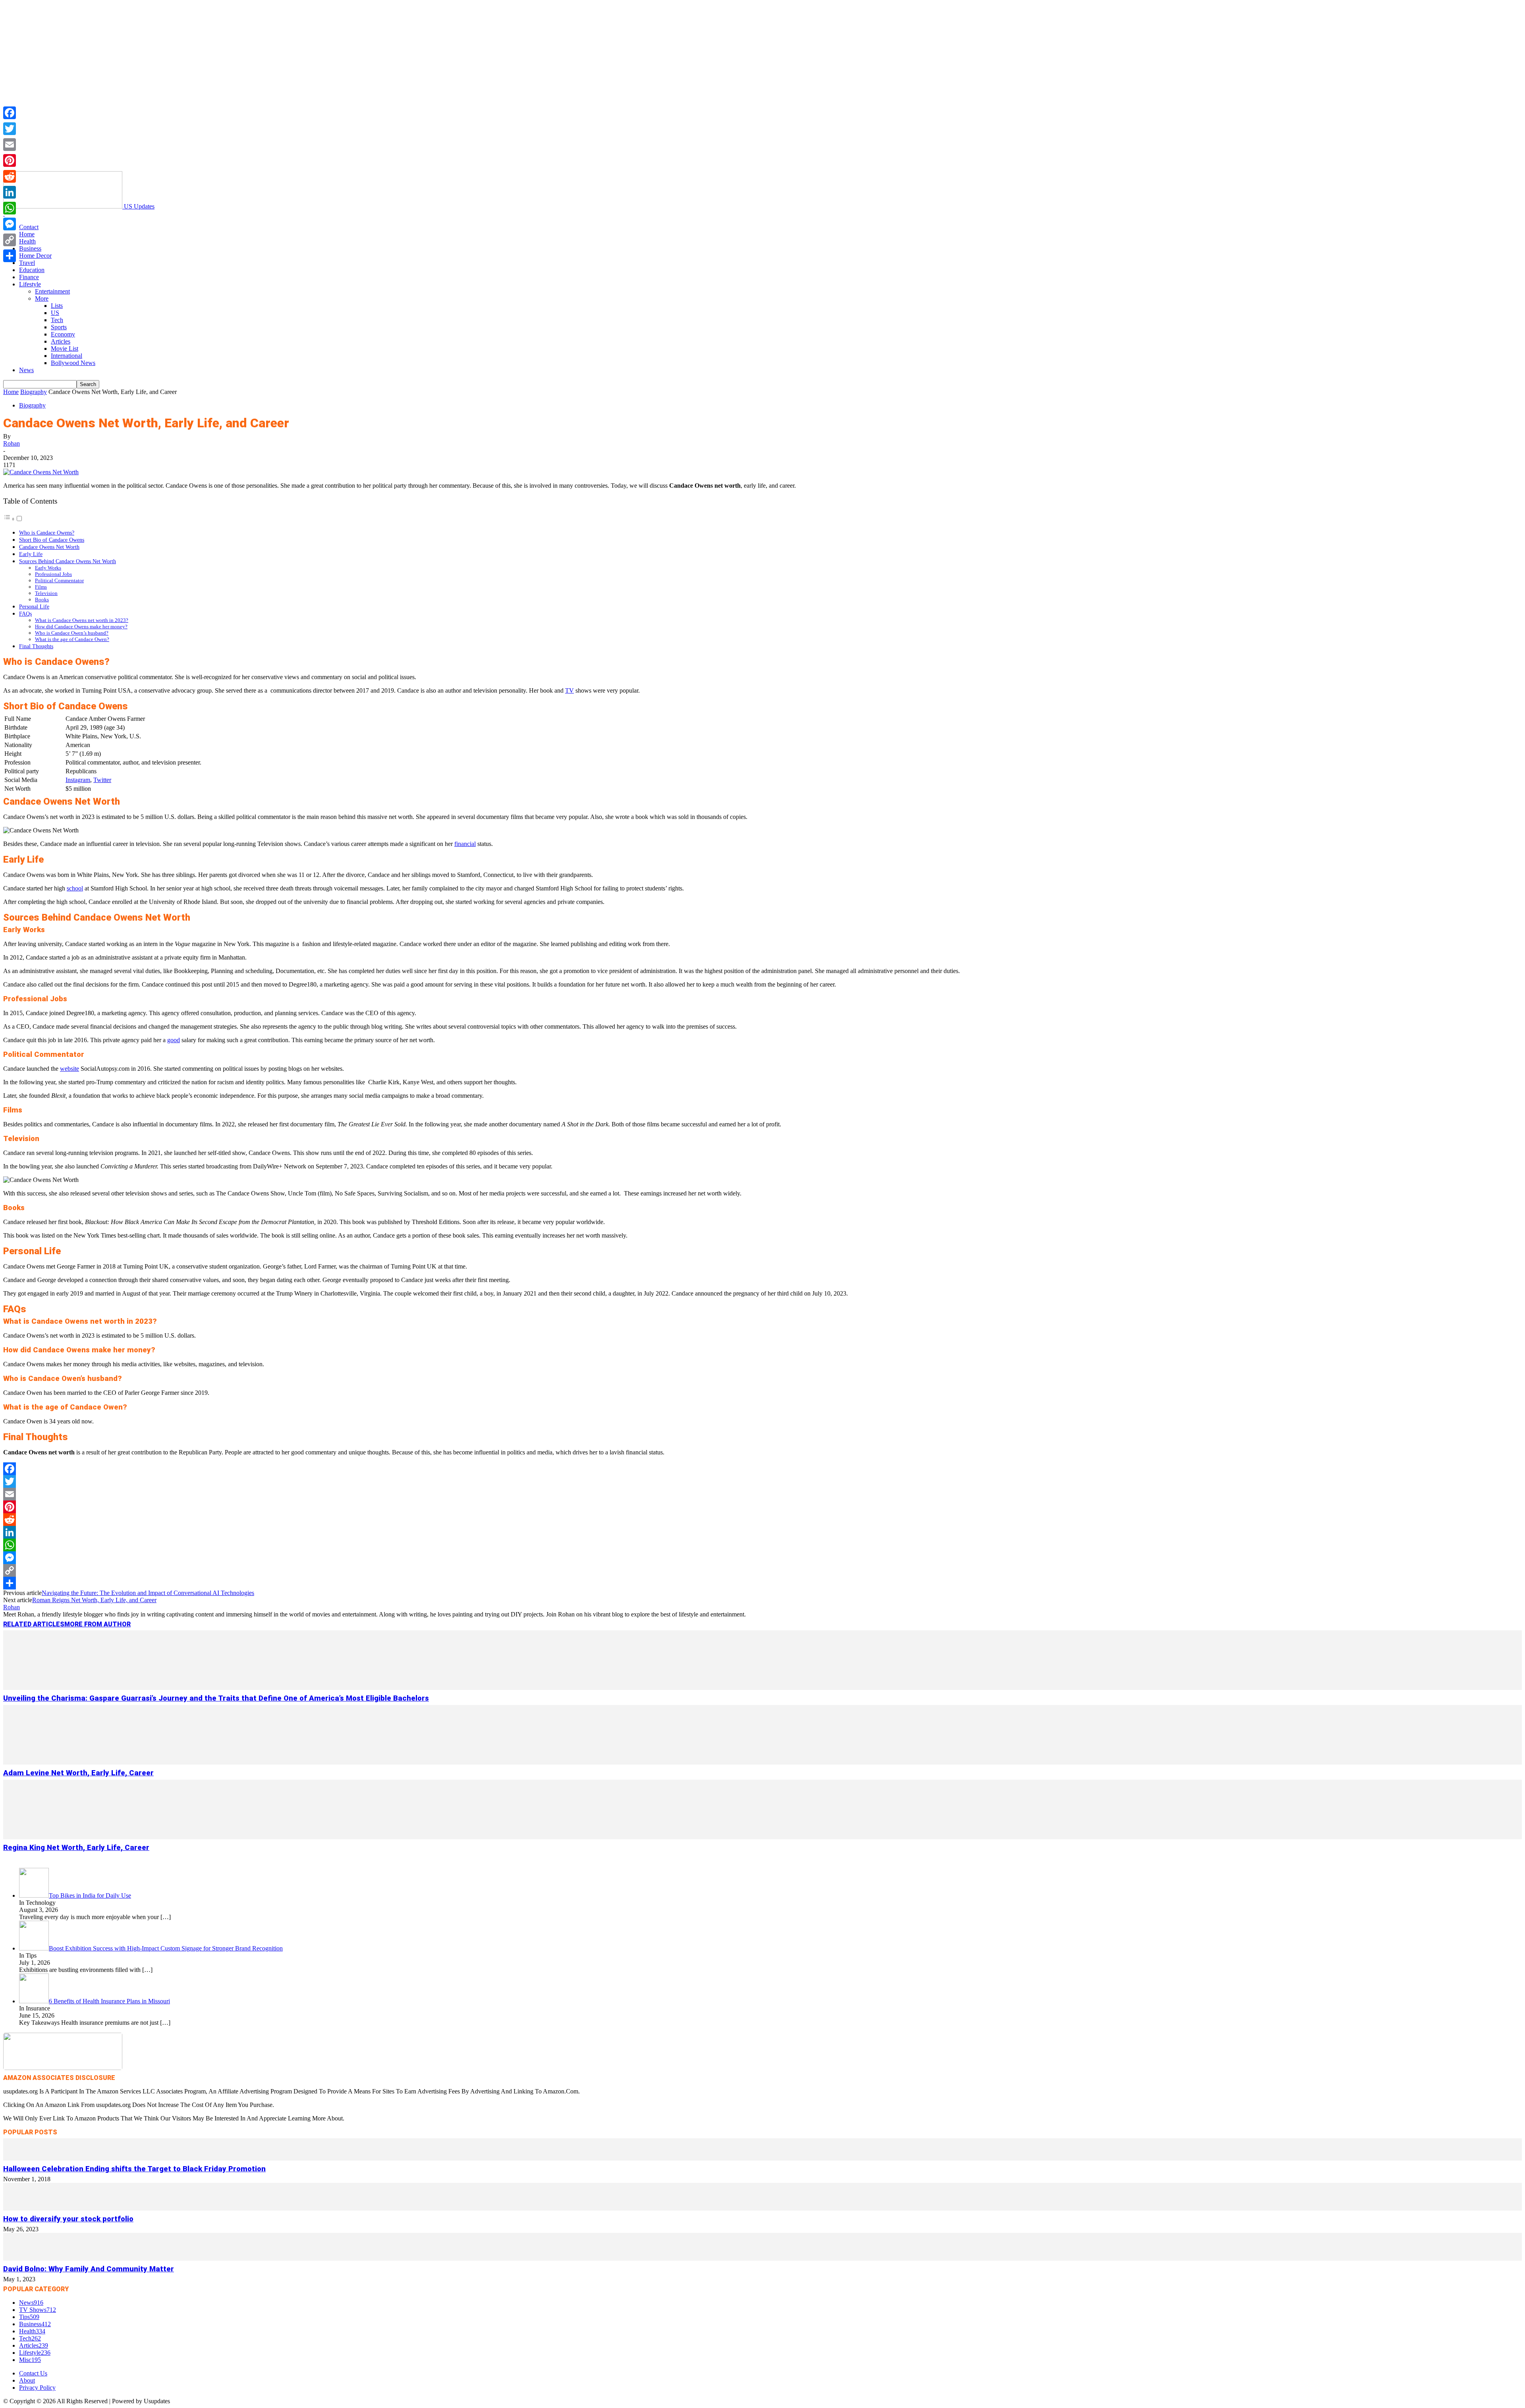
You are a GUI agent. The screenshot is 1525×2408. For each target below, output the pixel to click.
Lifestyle (30, 284)
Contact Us (33, 2373)
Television (46, 593)
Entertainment (52, 291)
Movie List (65, 349)
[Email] (762, 1494)
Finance (29, 277)
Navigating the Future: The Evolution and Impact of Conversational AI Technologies (148, 1593)
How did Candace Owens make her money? (81, 627)
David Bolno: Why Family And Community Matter (89, 2269)
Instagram (78, 780)
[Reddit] (762, 1520)
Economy (63, 334)
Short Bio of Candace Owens (52, 540)
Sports (59, 327)
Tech (57, 320)
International (67, 356)
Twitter (102, 780)
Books (42, 600)
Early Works (48, 568)
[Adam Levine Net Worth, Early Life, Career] (762, 1762)
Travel (27, 263)
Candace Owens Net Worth (49, 547)
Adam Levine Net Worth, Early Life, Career (78, 1773)
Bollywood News (73, 363)
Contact (29, 227)
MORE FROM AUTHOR (97, 1624)
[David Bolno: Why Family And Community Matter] (762, 2258)
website (69, 1069)
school (75, 888)
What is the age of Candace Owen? (72, 639)
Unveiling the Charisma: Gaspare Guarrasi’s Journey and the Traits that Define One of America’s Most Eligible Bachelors (216, 1698)
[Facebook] (762, 1469)
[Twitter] (762, 1481)
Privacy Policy (37, 2388)
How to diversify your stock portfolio (68, 2219)
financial (465, 844)
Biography (34, 392)
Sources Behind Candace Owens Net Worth (68, 561)
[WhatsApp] (762, 1545)
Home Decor (35, 256)
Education (32, 270)
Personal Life (34, 606)
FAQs (25, 614)
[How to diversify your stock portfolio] (762, 2208)
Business (30, 248)
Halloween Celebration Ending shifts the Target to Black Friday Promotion (134, 2169)
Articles (61, 341)
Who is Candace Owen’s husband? (72, 633)
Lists (57, 306)
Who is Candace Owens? (47, 533)
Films (41, 587)
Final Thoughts (36, 646)
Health (27, 241)
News (26, 370)
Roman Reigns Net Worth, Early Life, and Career (94, 1600)
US (55, 313)
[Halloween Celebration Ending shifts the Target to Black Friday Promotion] (762, 2158)
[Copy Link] (762, 1570)
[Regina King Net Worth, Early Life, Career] (762, 1837)
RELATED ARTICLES (34, 1624)
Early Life (31, 554)
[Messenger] (762, 1558)
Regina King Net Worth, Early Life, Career (76, 1848)
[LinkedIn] (762, 1532)
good (174, 1040)
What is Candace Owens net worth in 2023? (82, 620)
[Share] (762, 1583)
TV (569, 690)
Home (27, 234)
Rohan (12, 443)
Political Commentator (59, 580)
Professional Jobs (53, 574)
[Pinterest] (762, 1507)
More (42, 298)
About (27, 2380)
